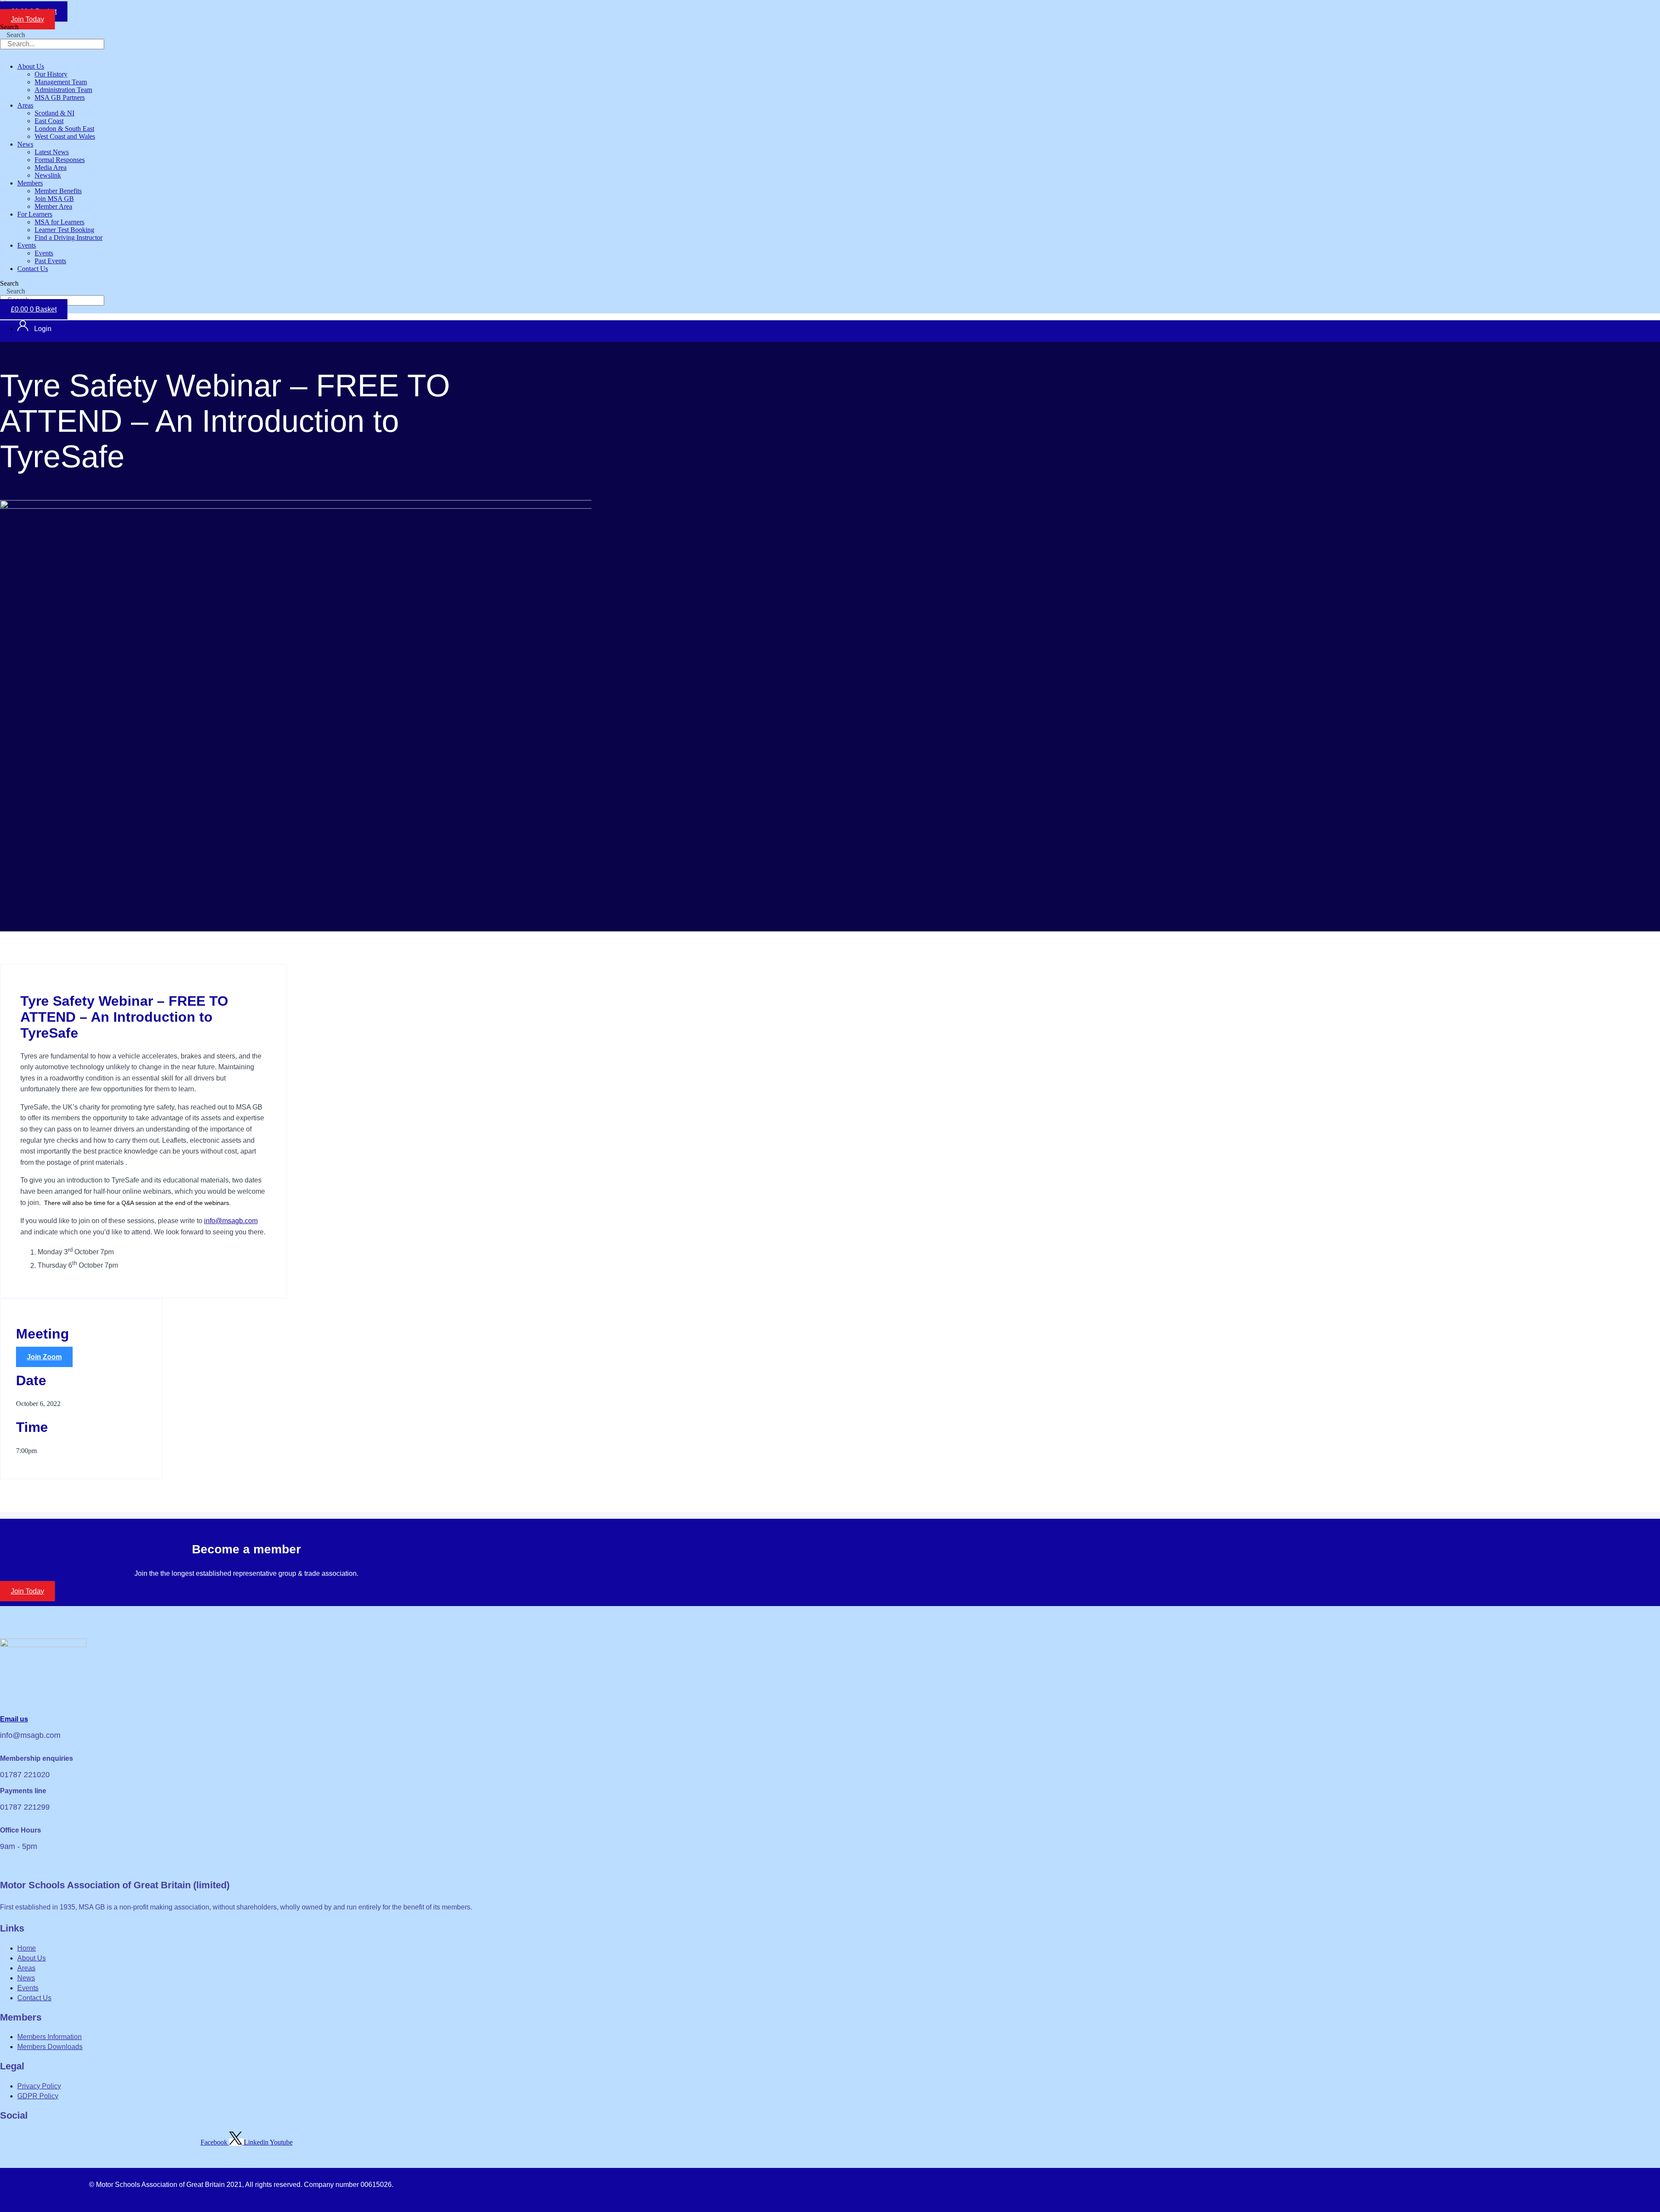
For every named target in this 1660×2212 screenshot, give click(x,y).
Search (9, 27)
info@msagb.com (231, 1221)
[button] (218, 67)
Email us (14, 1719)
